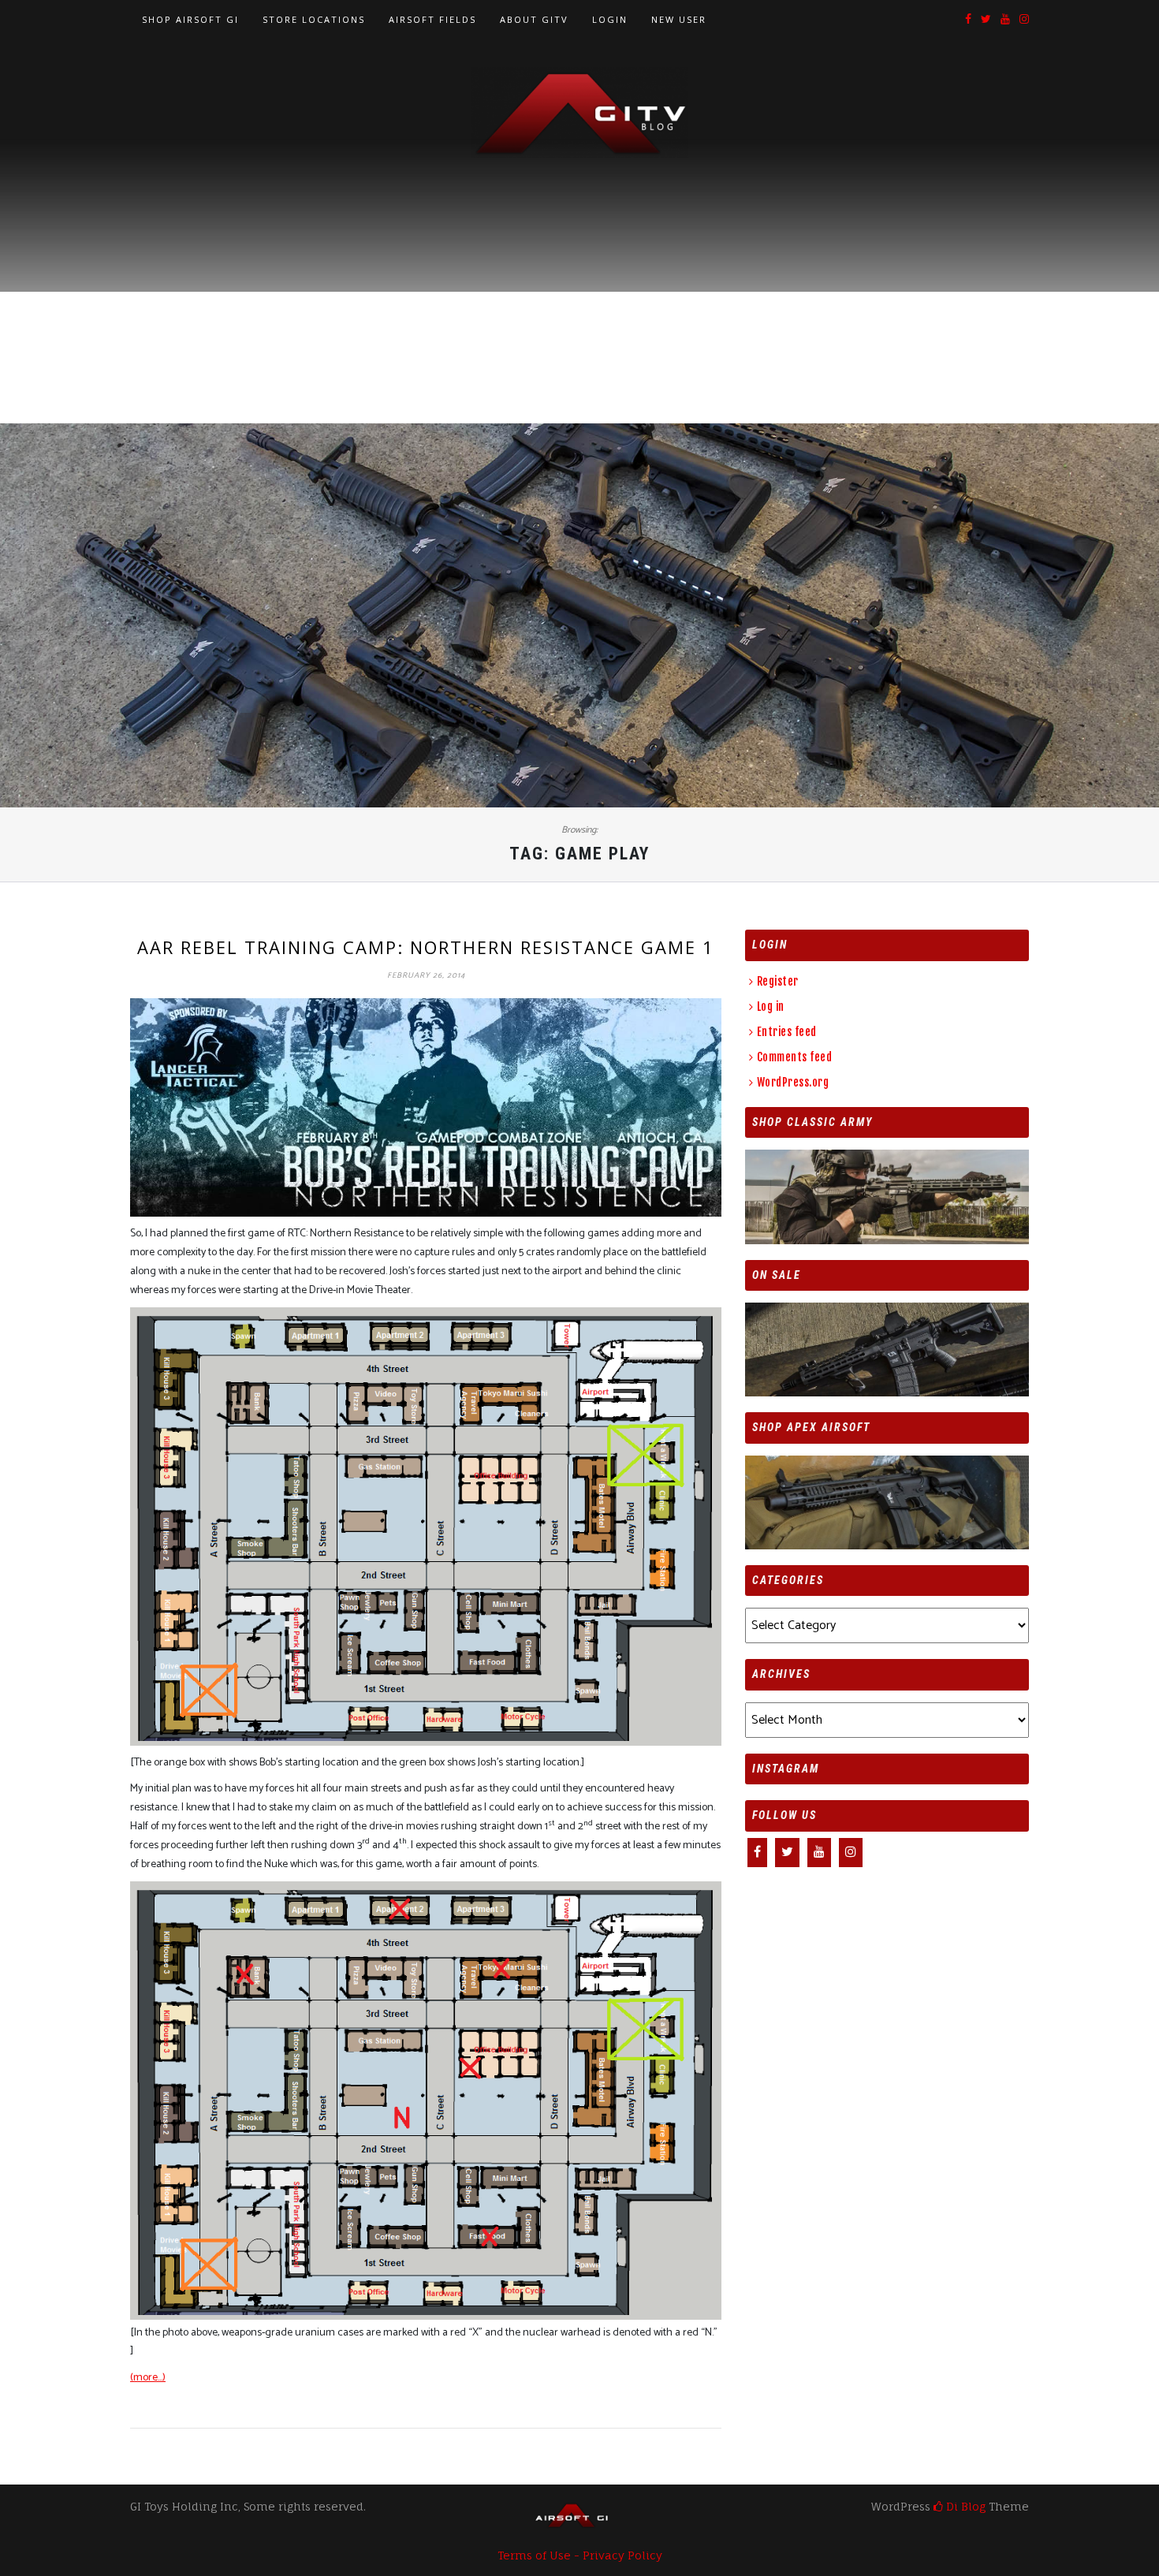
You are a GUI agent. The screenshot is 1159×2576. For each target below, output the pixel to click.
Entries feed (787, 1032)
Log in (771, 1007)
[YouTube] (1005, 20)
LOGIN (610, 19)
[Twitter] (986, 20)
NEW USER (679, 19)
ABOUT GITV (534, 19)
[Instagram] (1024, 20)
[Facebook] (968, 20)
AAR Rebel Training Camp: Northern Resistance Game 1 (426, 947)
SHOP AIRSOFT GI (190, 19)
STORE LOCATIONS (314, 19)
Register (778, 981)
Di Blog (964, 2506)
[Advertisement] (579, 277)
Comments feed (794, 1057)
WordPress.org (793, 1082)
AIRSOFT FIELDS (432, 19)
